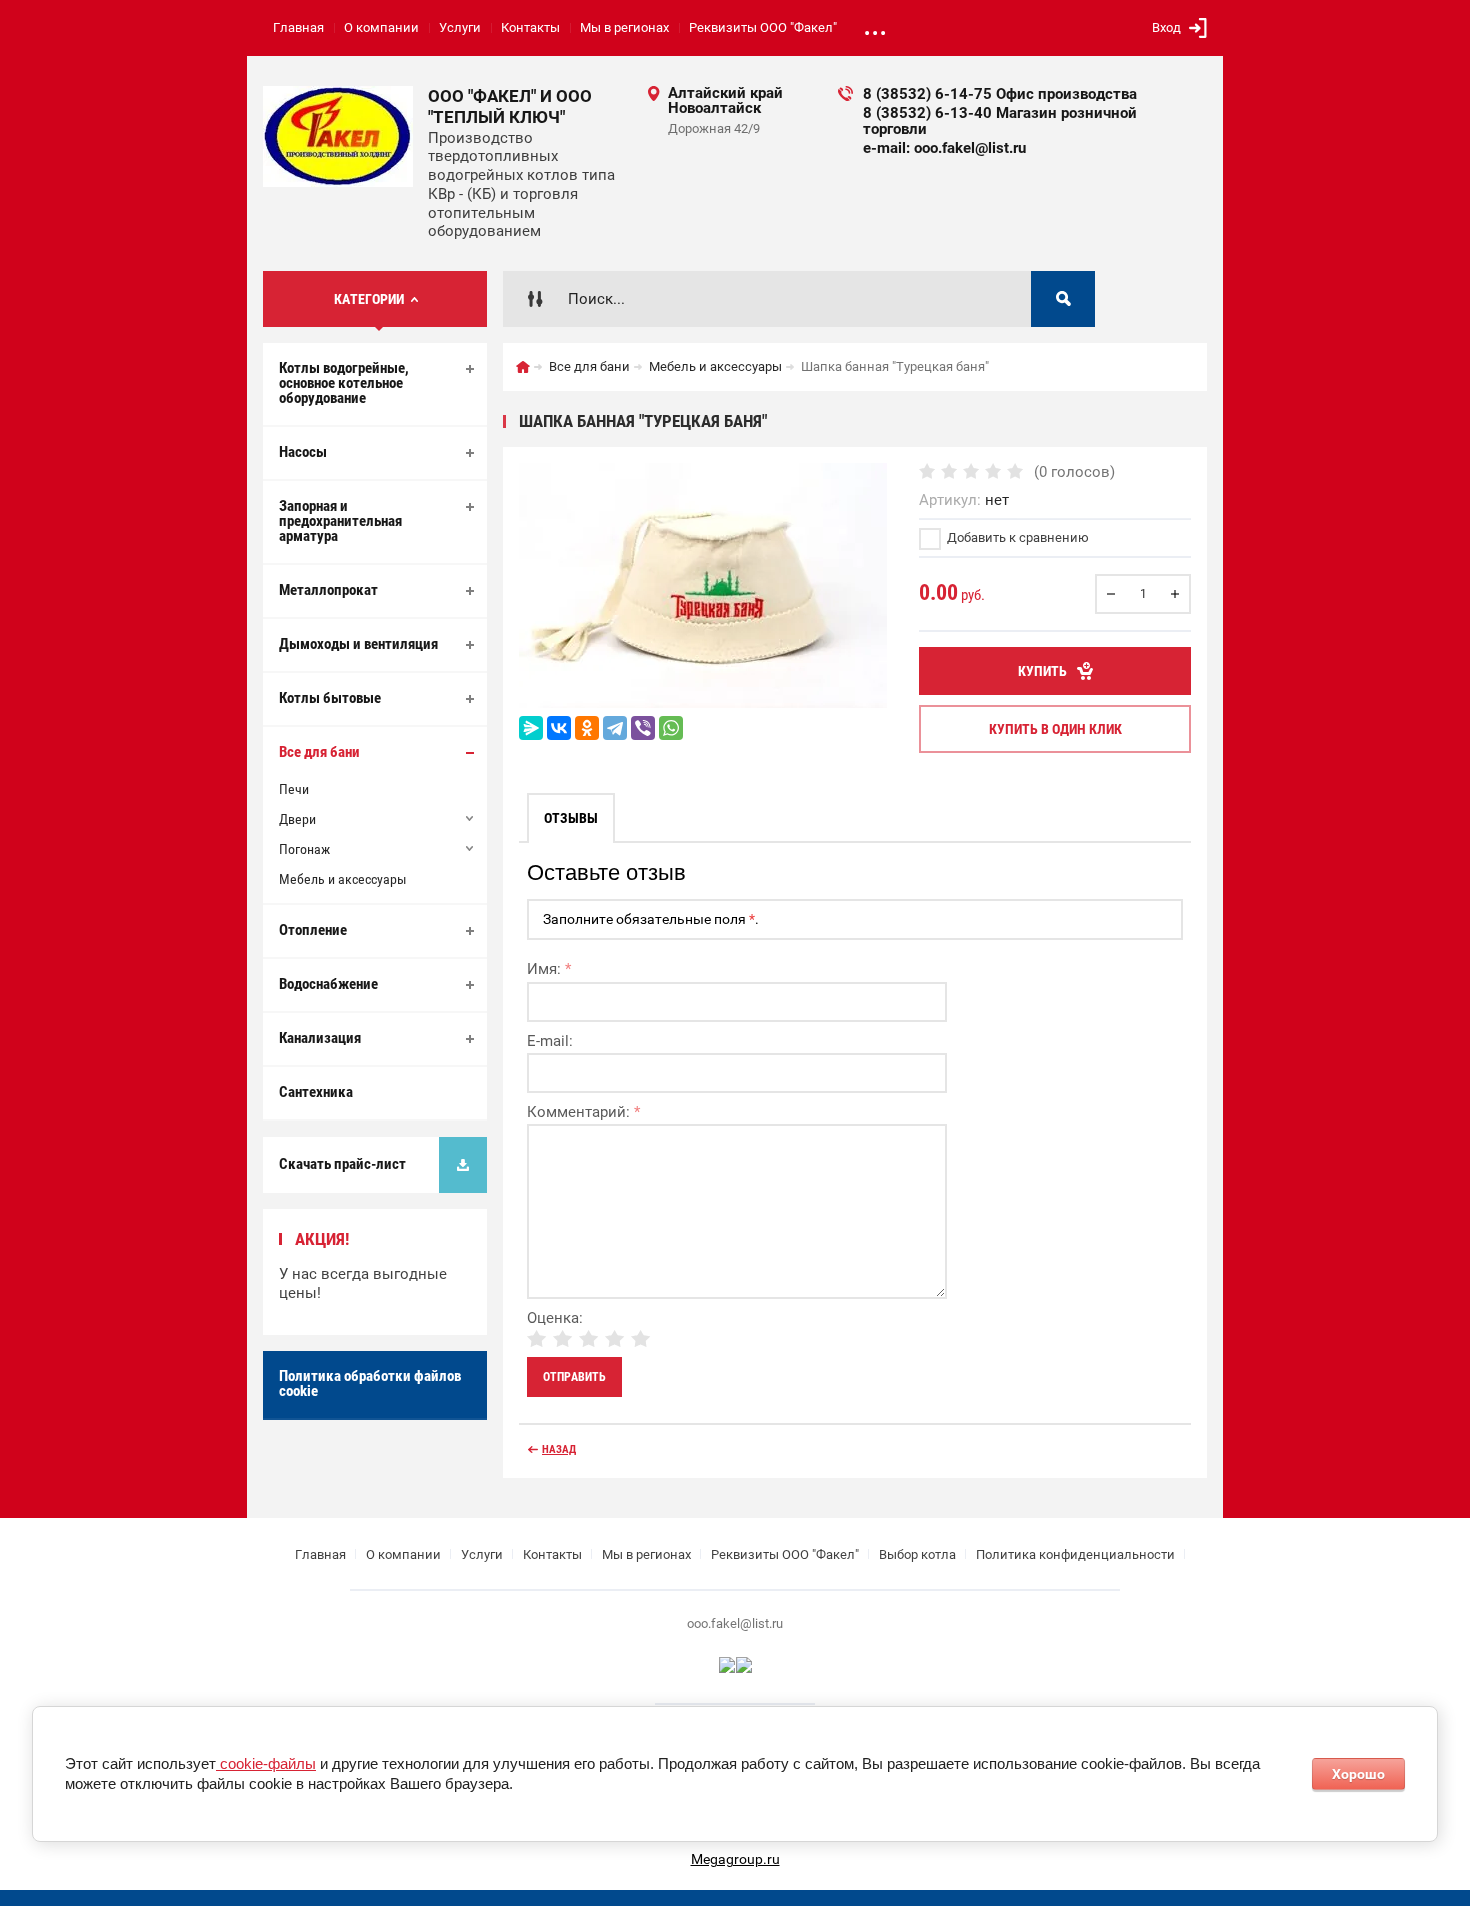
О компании (381, 27)
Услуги (460, 27)
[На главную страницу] (338, 136)
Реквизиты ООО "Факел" (763, 27)
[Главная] (523, 367)
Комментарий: (583, 1112)
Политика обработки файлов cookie (370, 1383)
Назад (559, 1449)
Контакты (530, 27)
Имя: (549, 969)
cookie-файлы (266, 1763)
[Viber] (643, 728)
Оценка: (555, 1318)
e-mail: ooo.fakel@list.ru (944, 148)
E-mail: (550, 1041)
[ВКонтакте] (559, 728)
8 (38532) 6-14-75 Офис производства (1000, 94)
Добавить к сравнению (1016, 537)
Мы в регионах (624, 27)
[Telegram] (615, 728)
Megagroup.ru (735, 1859)
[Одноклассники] (587, 728)
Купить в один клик (1055, 729)
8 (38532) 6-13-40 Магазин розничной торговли (1000, 121)
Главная (298, 27)
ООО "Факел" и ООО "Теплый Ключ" (510, 106)
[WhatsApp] (671, 728)
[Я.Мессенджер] (531, 728)
